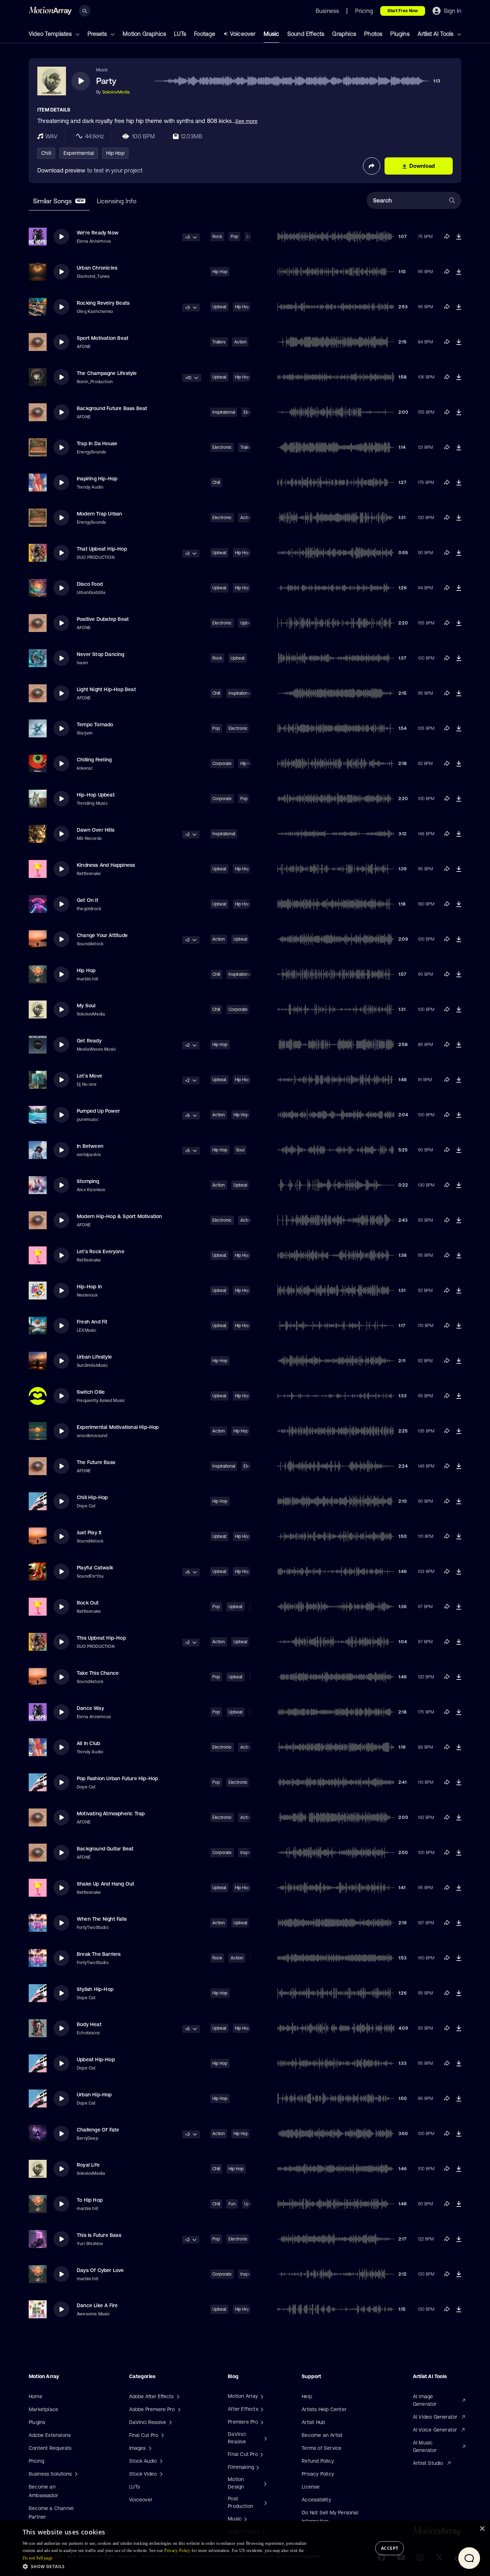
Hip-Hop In (89, 1287)
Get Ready (89, 1041)
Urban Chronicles (97, 268)
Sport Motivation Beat (103, 338)
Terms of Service (322, 2448)
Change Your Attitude (102, 935)
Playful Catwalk (95, 1568)
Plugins (400, 34)
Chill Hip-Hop (92, 1497)
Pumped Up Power (98, 1111)
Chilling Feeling (94, 760)
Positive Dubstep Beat (103, 619)
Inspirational (224, 412)
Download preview (61, 170)
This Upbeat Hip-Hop (101, 1638)
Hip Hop (115, 153)
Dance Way (90, 1708)
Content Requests (50, 2448)
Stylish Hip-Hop (95, 1989)
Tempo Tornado (95, 724)
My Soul (86, 1006)
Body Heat (89, 2024)
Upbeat (219, 307)
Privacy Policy (318, 2474)
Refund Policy (318, 2461)
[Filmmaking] (257, 2467)
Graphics (344, 34)
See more (246, 121)
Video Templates (51, 34)
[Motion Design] (264, 2483)
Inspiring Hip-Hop (97, 479)
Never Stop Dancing (101, 654)
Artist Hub (313, 2422)
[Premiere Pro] (261, 2422)
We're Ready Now (98, 233)
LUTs (180, 34)
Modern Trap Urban (99, 514)
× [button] (482, 2529)
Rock (217, 237)
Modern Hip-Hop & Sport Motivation (119, 1216)
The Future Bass (96, 1462)
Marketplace (43, 2409)
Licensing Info (117, 201)
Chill (46, 153)
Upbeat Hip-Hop (96, 2059)
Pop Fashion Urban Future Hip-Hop (117, 1778)
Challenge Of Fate (98, 2130)
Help (307, 2396)
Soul (240, 1150)
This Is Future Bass (99, 2235)
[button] (169, 2566)
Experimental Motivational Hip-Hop (118, 1427)
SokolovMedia (116, 92)
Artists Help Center (324, 2409)
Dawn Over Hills (96, 830)
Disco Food (90, 584)
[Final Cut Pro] (261, 2454)
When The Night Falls (102, 1919)
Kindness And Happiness (106, 865)
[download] (459, 237)
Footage (205, 34)
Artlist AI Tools (436, 34)
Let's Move (89, 1076)
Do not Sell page (38, 2558)
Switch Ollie (91, 1392)
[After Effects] (261, 2409)
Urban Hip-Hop (94, 2095)
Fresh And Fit (92, 1322)
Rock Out (88, 1603)
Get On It (88, 900)
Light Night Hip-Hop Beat (106, 689)
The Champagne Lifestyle (107, 373)
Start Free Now (403, 11)
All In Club (88, 1743)
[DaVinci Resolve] (265, 2438)
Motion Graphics (144, 34)
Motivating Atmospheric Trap (111, 1814)
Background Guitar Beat (105, 1849)
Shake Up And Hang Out (105, 1884)
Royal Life (88, 2165)
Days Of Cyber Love (100, 2270)
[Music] (245, 2519)
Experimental (79, 153)
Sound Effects (306, 34)
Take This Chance (98, 1673)
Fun (232, 2204)
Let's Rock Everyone (101, 1251)
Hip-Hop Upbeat (96, 795)
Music (272, 34)
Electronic (222, 447)
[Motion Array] (261, 2396)
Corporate (222, 764)
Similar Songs (58, 201)
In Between (90, 1146)
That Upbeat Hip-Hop (102, 549)
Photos (373, 34)
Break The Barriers (99, 1954)
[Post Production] (265, 2503)
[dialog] (245, 2549)
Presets (98, 34)
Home (36, 2396)
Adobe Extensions (50, 2435)
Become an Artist (322, 2435)
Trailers (219, 342)
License (311, 2487)
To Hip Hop (90, 2200)
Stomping (88, 1181)
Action (241, 342)
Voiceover (243, 34)
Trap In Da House (97, 443)
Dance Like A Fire (97, 2305)
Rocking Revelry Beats (103, 303)
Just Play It (89, 1532)
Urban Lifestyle (94, 1357)
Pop (234, 237)
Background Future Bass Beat (112, 408)
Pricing (36, 2461)
